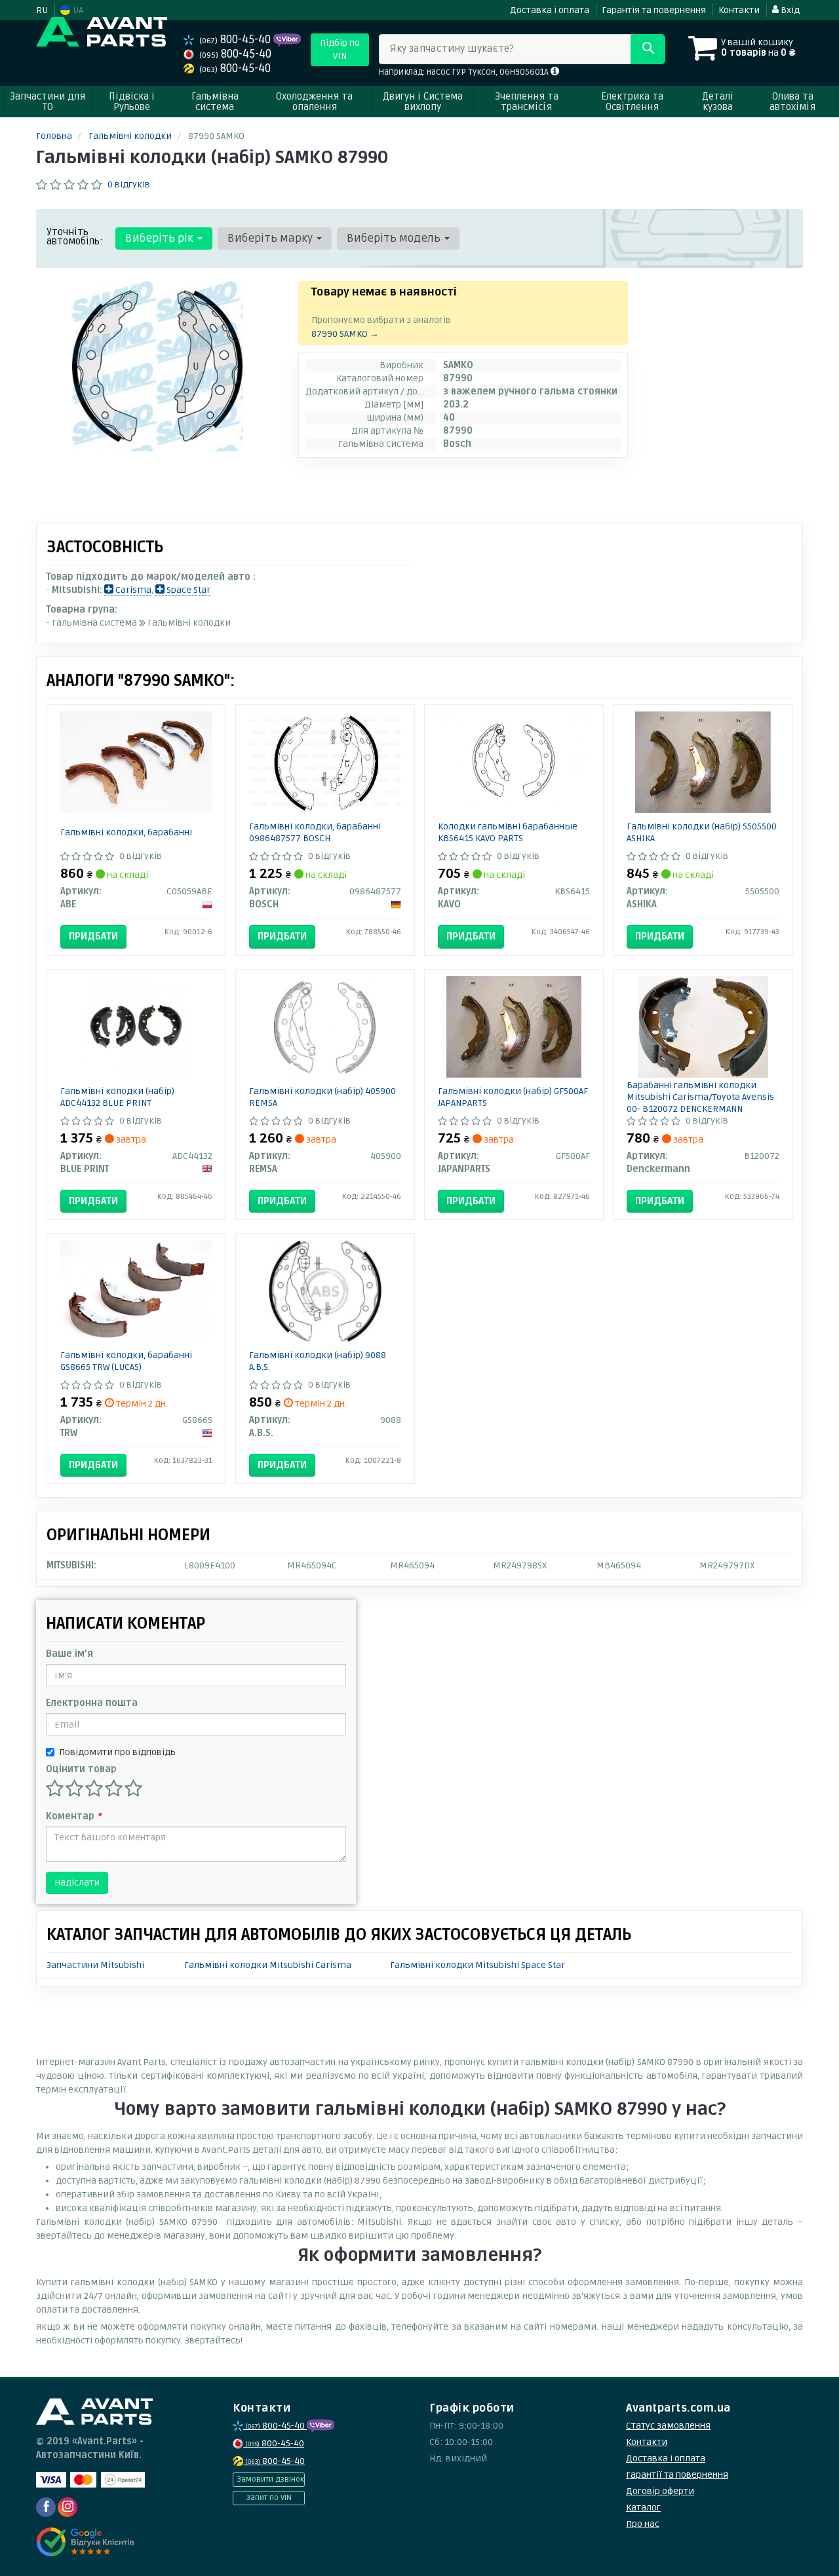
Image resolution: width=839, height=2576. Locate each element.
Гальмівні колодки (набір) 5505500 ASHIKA (702, 832)
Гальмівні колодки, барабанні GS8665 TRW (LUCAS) (126, 1361)
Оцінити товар (81, 1769)
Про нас (643, 2524)
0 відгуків (129, 184)
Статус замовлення (668, 2426)
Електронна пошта (92, 1703)
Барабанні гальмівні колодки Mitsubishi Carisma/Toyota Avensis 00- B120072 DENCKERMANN (700, 1097)
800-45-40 (236, 40)
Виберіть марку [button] (271, 238)
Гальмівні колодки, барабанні (126, 832)
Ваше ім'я (69, 1654)
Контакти (739, 10)
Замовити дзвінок (270, 2479)
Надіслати (77, 1883)
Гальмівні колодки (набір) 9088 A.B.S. (318, 1361)
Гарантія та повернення (654, 10)
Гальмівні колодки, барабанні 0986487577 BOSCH (315, 832)
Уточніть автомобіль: (75, 237)
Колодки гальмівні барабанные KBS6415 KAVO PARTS (508, 832)
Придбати (93, 936)
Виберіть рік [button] (161, 238)
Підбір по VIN (340, 49)
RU (42, 10)
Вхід (789, 10)
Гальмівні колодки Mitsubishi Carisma (268, 1965)
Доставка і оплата (550, 10)
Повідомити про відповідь (117, 1752)
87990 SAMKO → (345, 334)
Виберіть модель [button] (395, 238)
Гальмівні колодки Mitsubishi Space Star (478, 1965)
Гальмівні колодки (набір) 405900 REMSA (322, 1097)
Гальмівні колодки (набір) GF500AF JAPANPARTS (513, 1097)
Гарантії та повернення (677, 2475)
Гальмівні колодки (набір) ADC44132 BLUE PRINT (117, 1097)
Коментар (73, 1816)
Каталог (643, 2508)
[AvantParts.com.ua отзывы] (87, 2542)
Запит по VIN (269, 2498)
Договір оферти (660, 2491)
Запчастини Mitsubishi (95, 1965)
